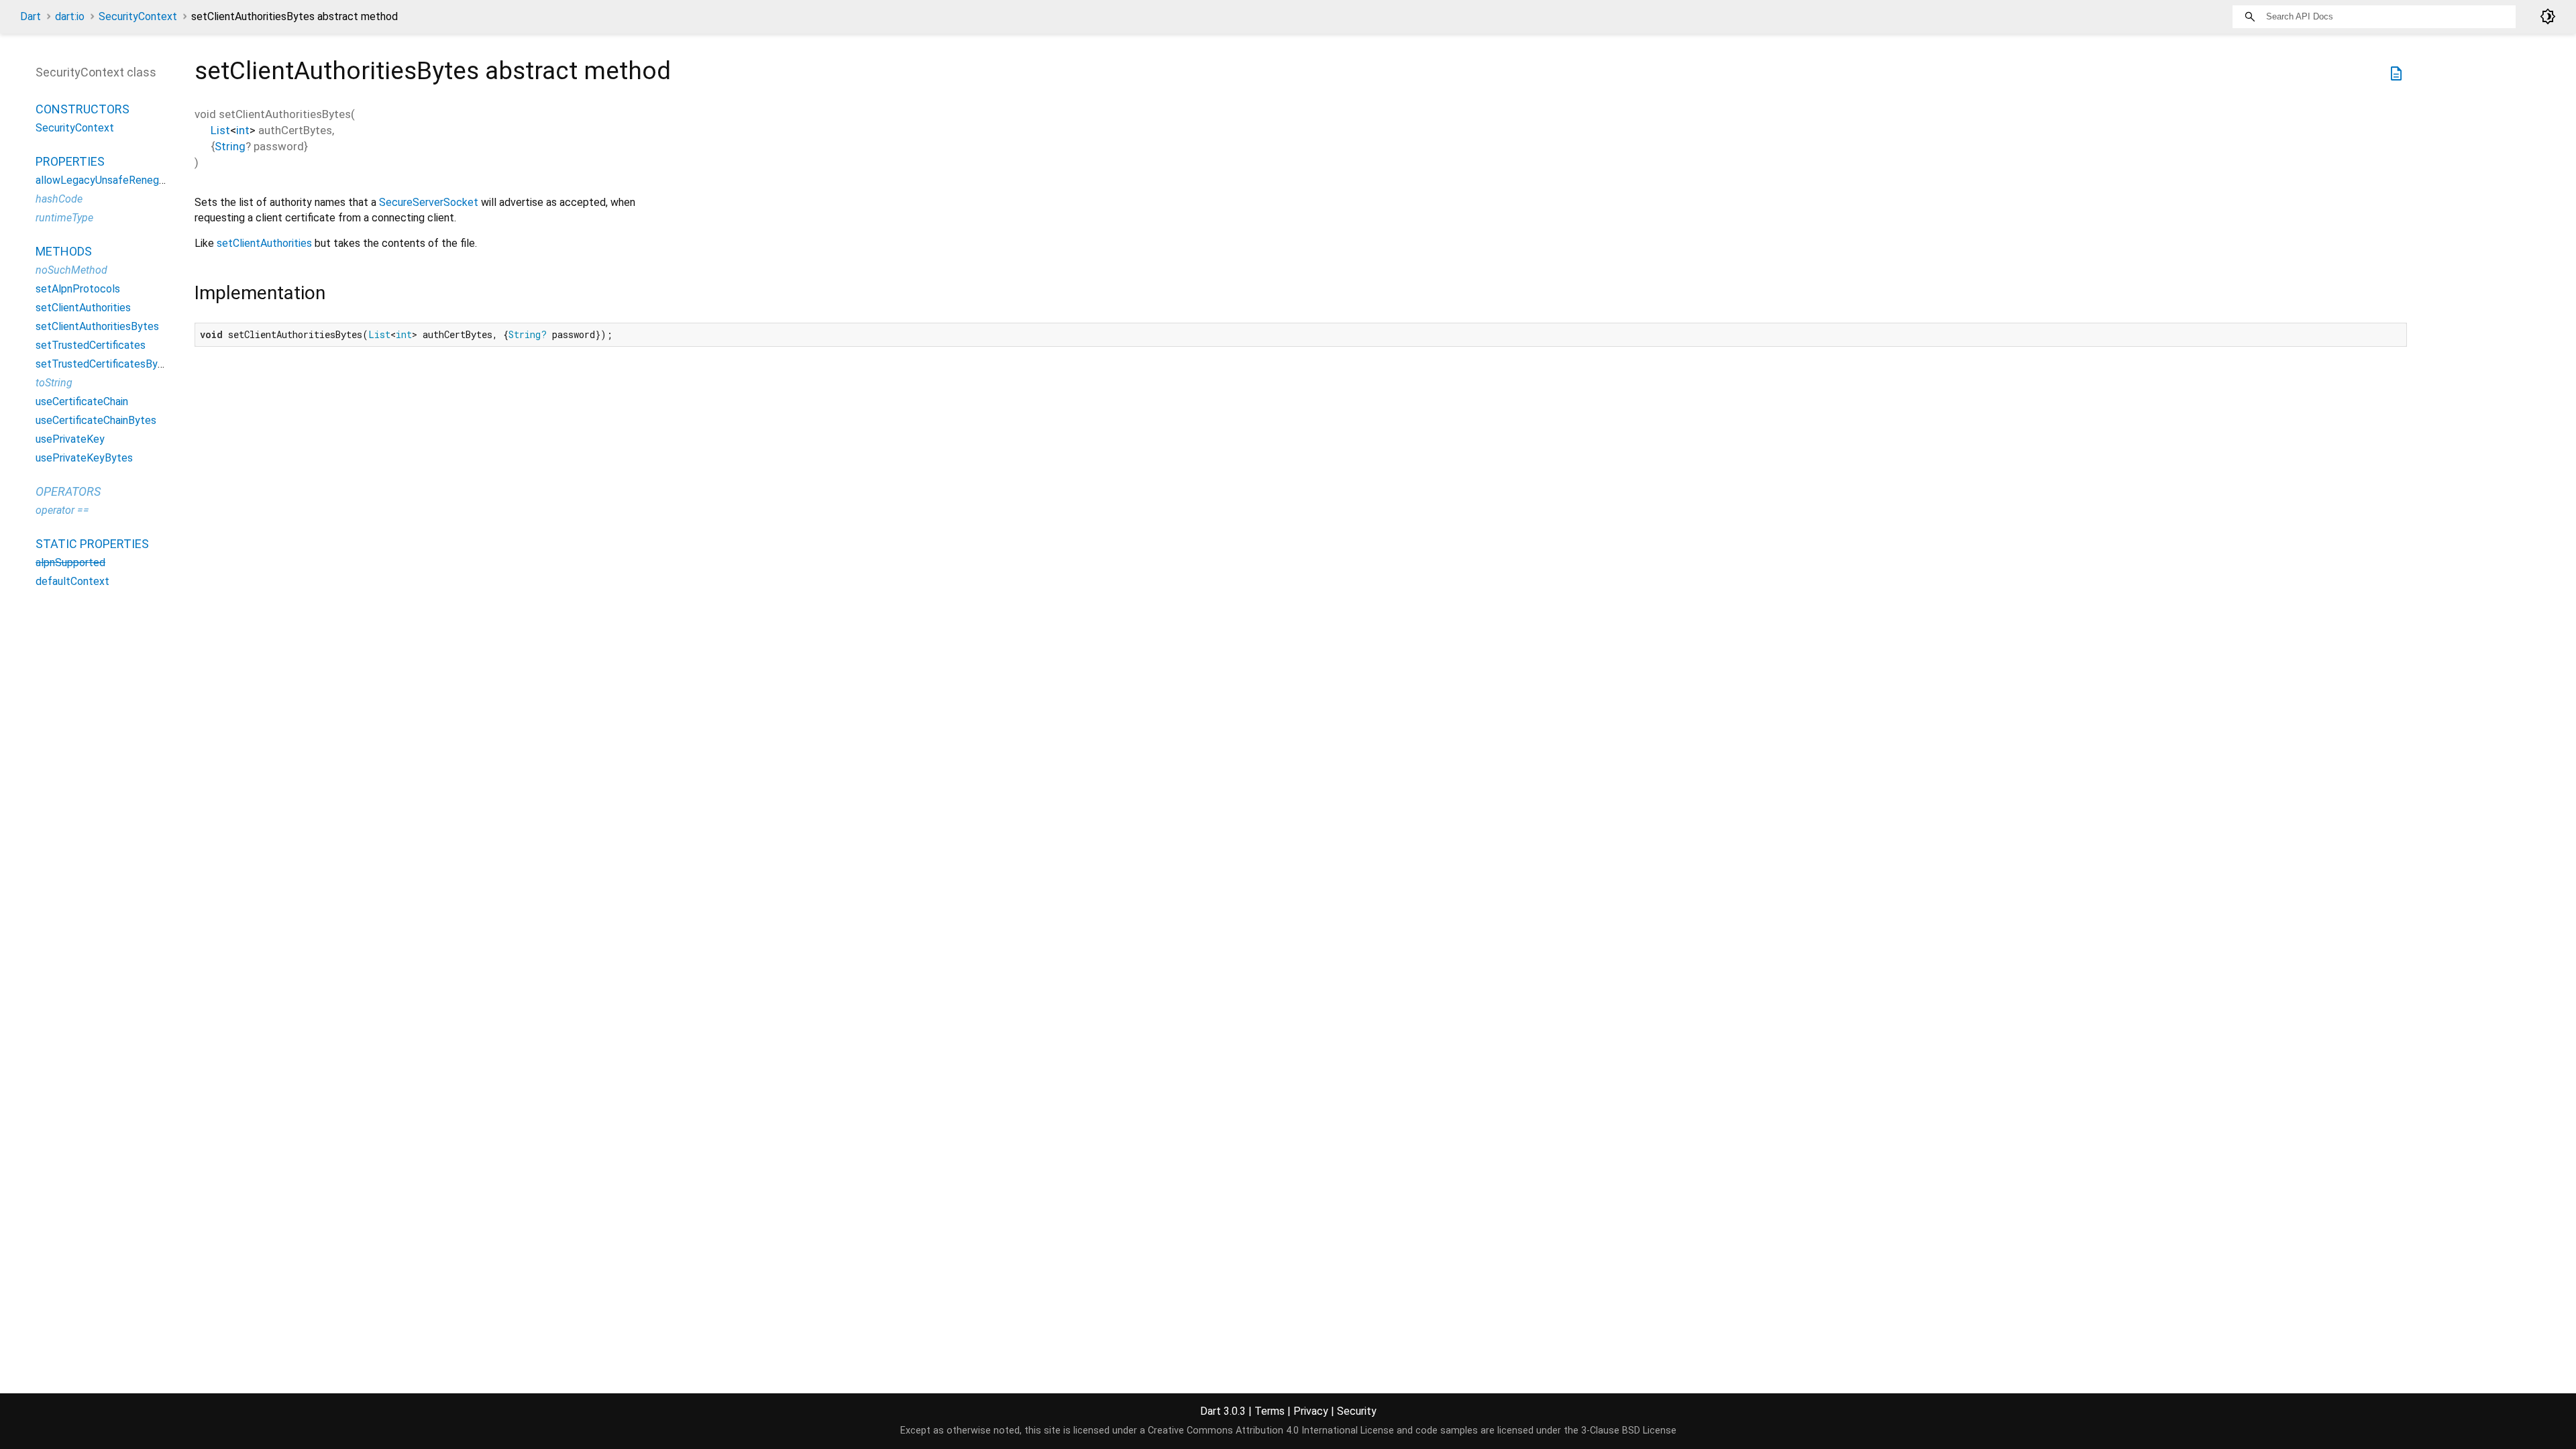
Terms (1270, 1411)
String (230, 146)
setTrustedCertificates (91, 345)
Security (1357, 1411)
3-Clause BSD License (1629, 1431)
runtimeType (64, 218)
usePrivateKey (70, 439)
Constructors (83, 109)
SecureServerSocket (429, 202)
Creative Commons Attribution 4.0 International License (1271, 1431)
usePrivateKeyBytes (84, 458)
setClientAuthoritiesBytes (97, 326)
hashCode (59, 199)
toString (54, 383)
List (220, 130)
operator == (62, 510)
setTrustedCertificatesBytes (105, 364)
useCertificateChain (82, 401)
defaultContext (72, 581)
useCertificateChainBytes (96, 420)
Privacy (1311, 1411)
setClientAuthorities (264, 243)
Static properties (92, 544)
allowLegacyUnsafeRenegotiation (115, 180)
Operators (68, 491)
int (243, 130)
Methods (64, 251)
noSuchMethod (71, 270)
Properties (70, 161)
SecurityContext (138, 16)
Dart (31, 16)
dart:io (70, 16)
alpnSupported (70, 562)
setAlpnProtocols (78, 289)
